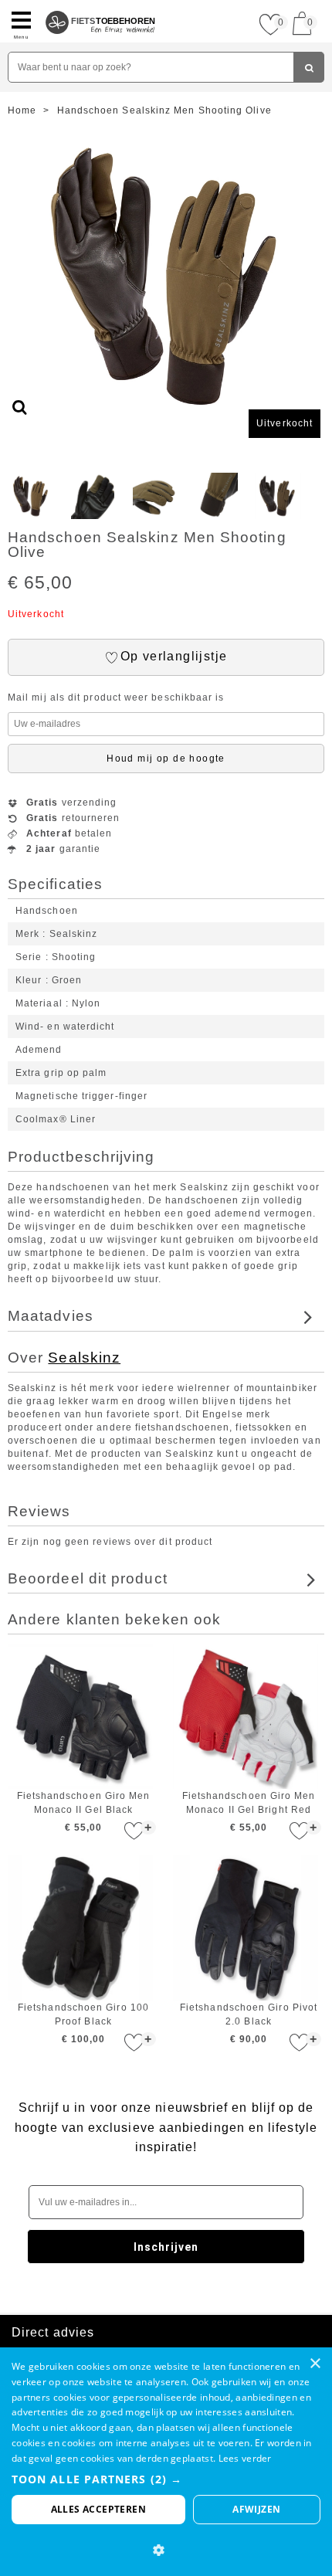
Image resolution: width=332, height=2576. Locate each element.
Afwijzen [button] (256, 2509)
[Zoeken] (309, 67)
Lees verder (245, 2458)
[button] (166, 2479)
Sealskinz (84, 1358)
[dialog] (166, 2462)
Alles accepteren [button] (98, 2509)
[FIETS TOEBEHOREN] (101, 6)
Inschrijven (166, 2247)
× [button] (315, 2364)
